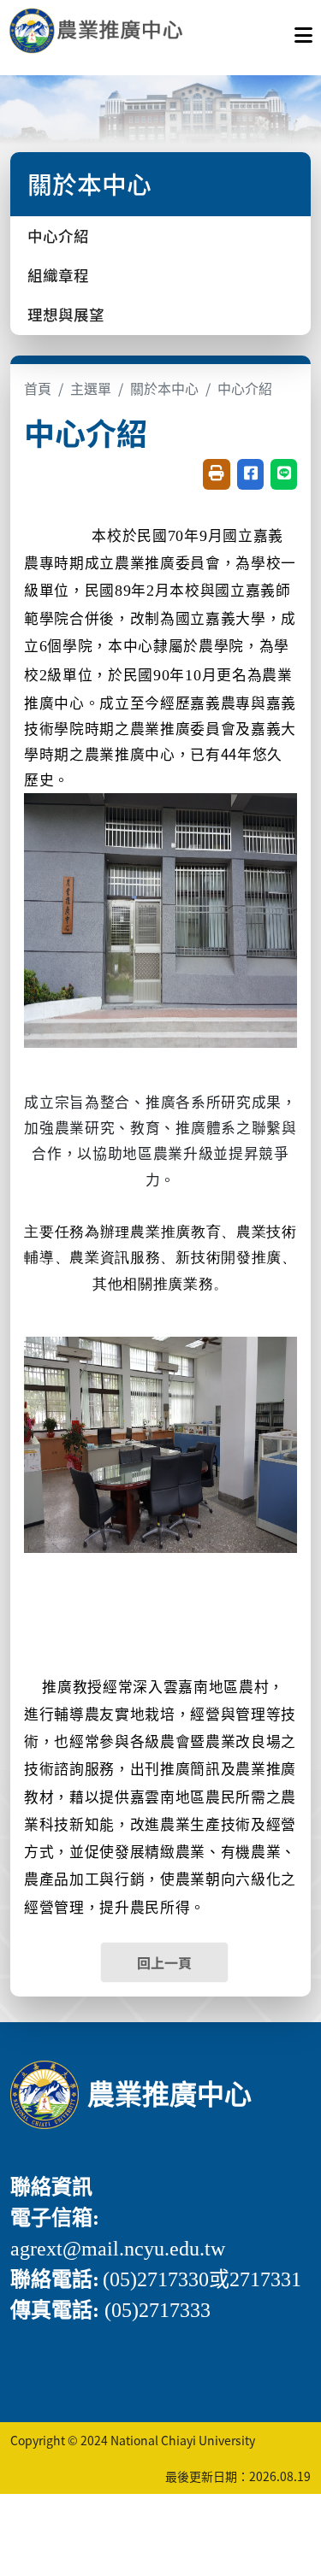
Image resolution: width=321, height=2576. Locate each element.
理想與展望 (66, 314)
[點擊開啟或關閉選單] (303, 31)
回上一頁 (164, 1962)
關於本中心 (164, 388)
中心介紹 (58, 235)
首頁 (38, 388)
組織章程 (58, 275)
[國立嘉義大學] (101, 31)
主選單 (91, 388)
